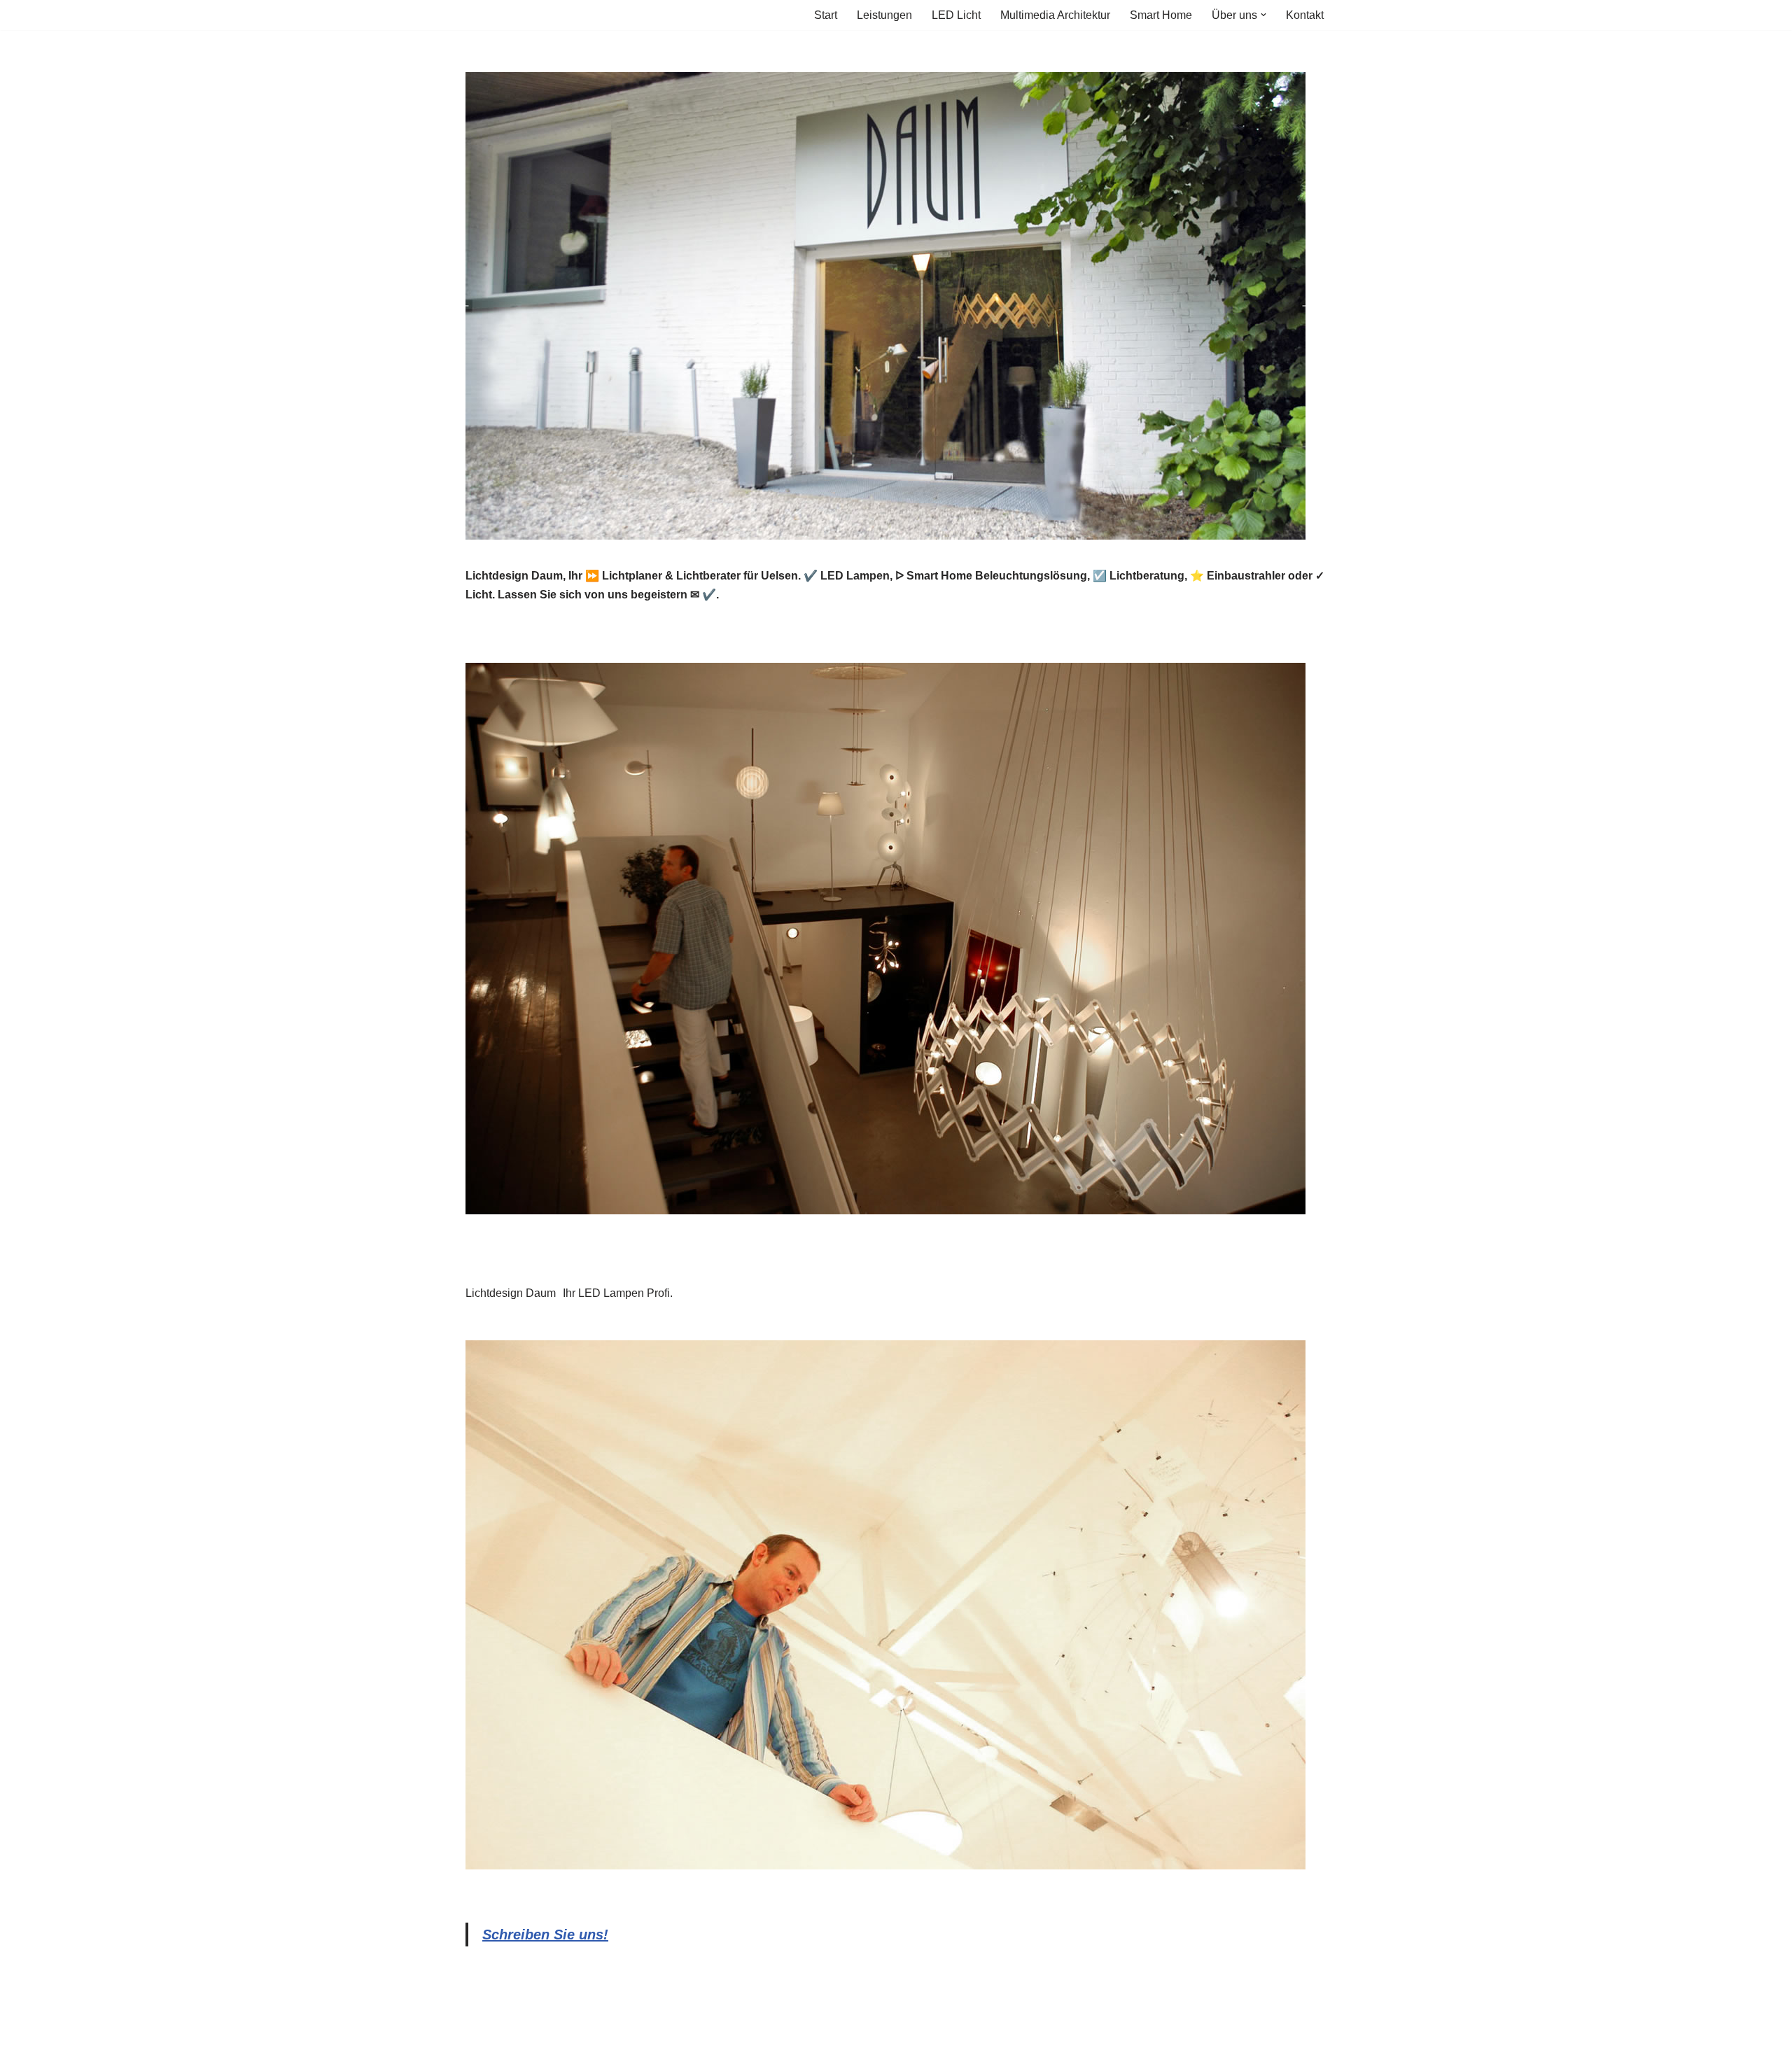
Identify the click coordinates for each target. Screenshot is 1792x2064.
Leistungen (884, 15)
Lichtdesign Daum (511, 1293)
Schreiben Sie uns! (545, 1935)
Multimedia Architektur (1055, 15)
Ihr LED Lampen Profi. (618, 1293)
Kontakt (1305, 15)
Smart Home (1161, 15)
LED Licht (956, 15)
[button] (1263, 15)
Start (826, 15)
